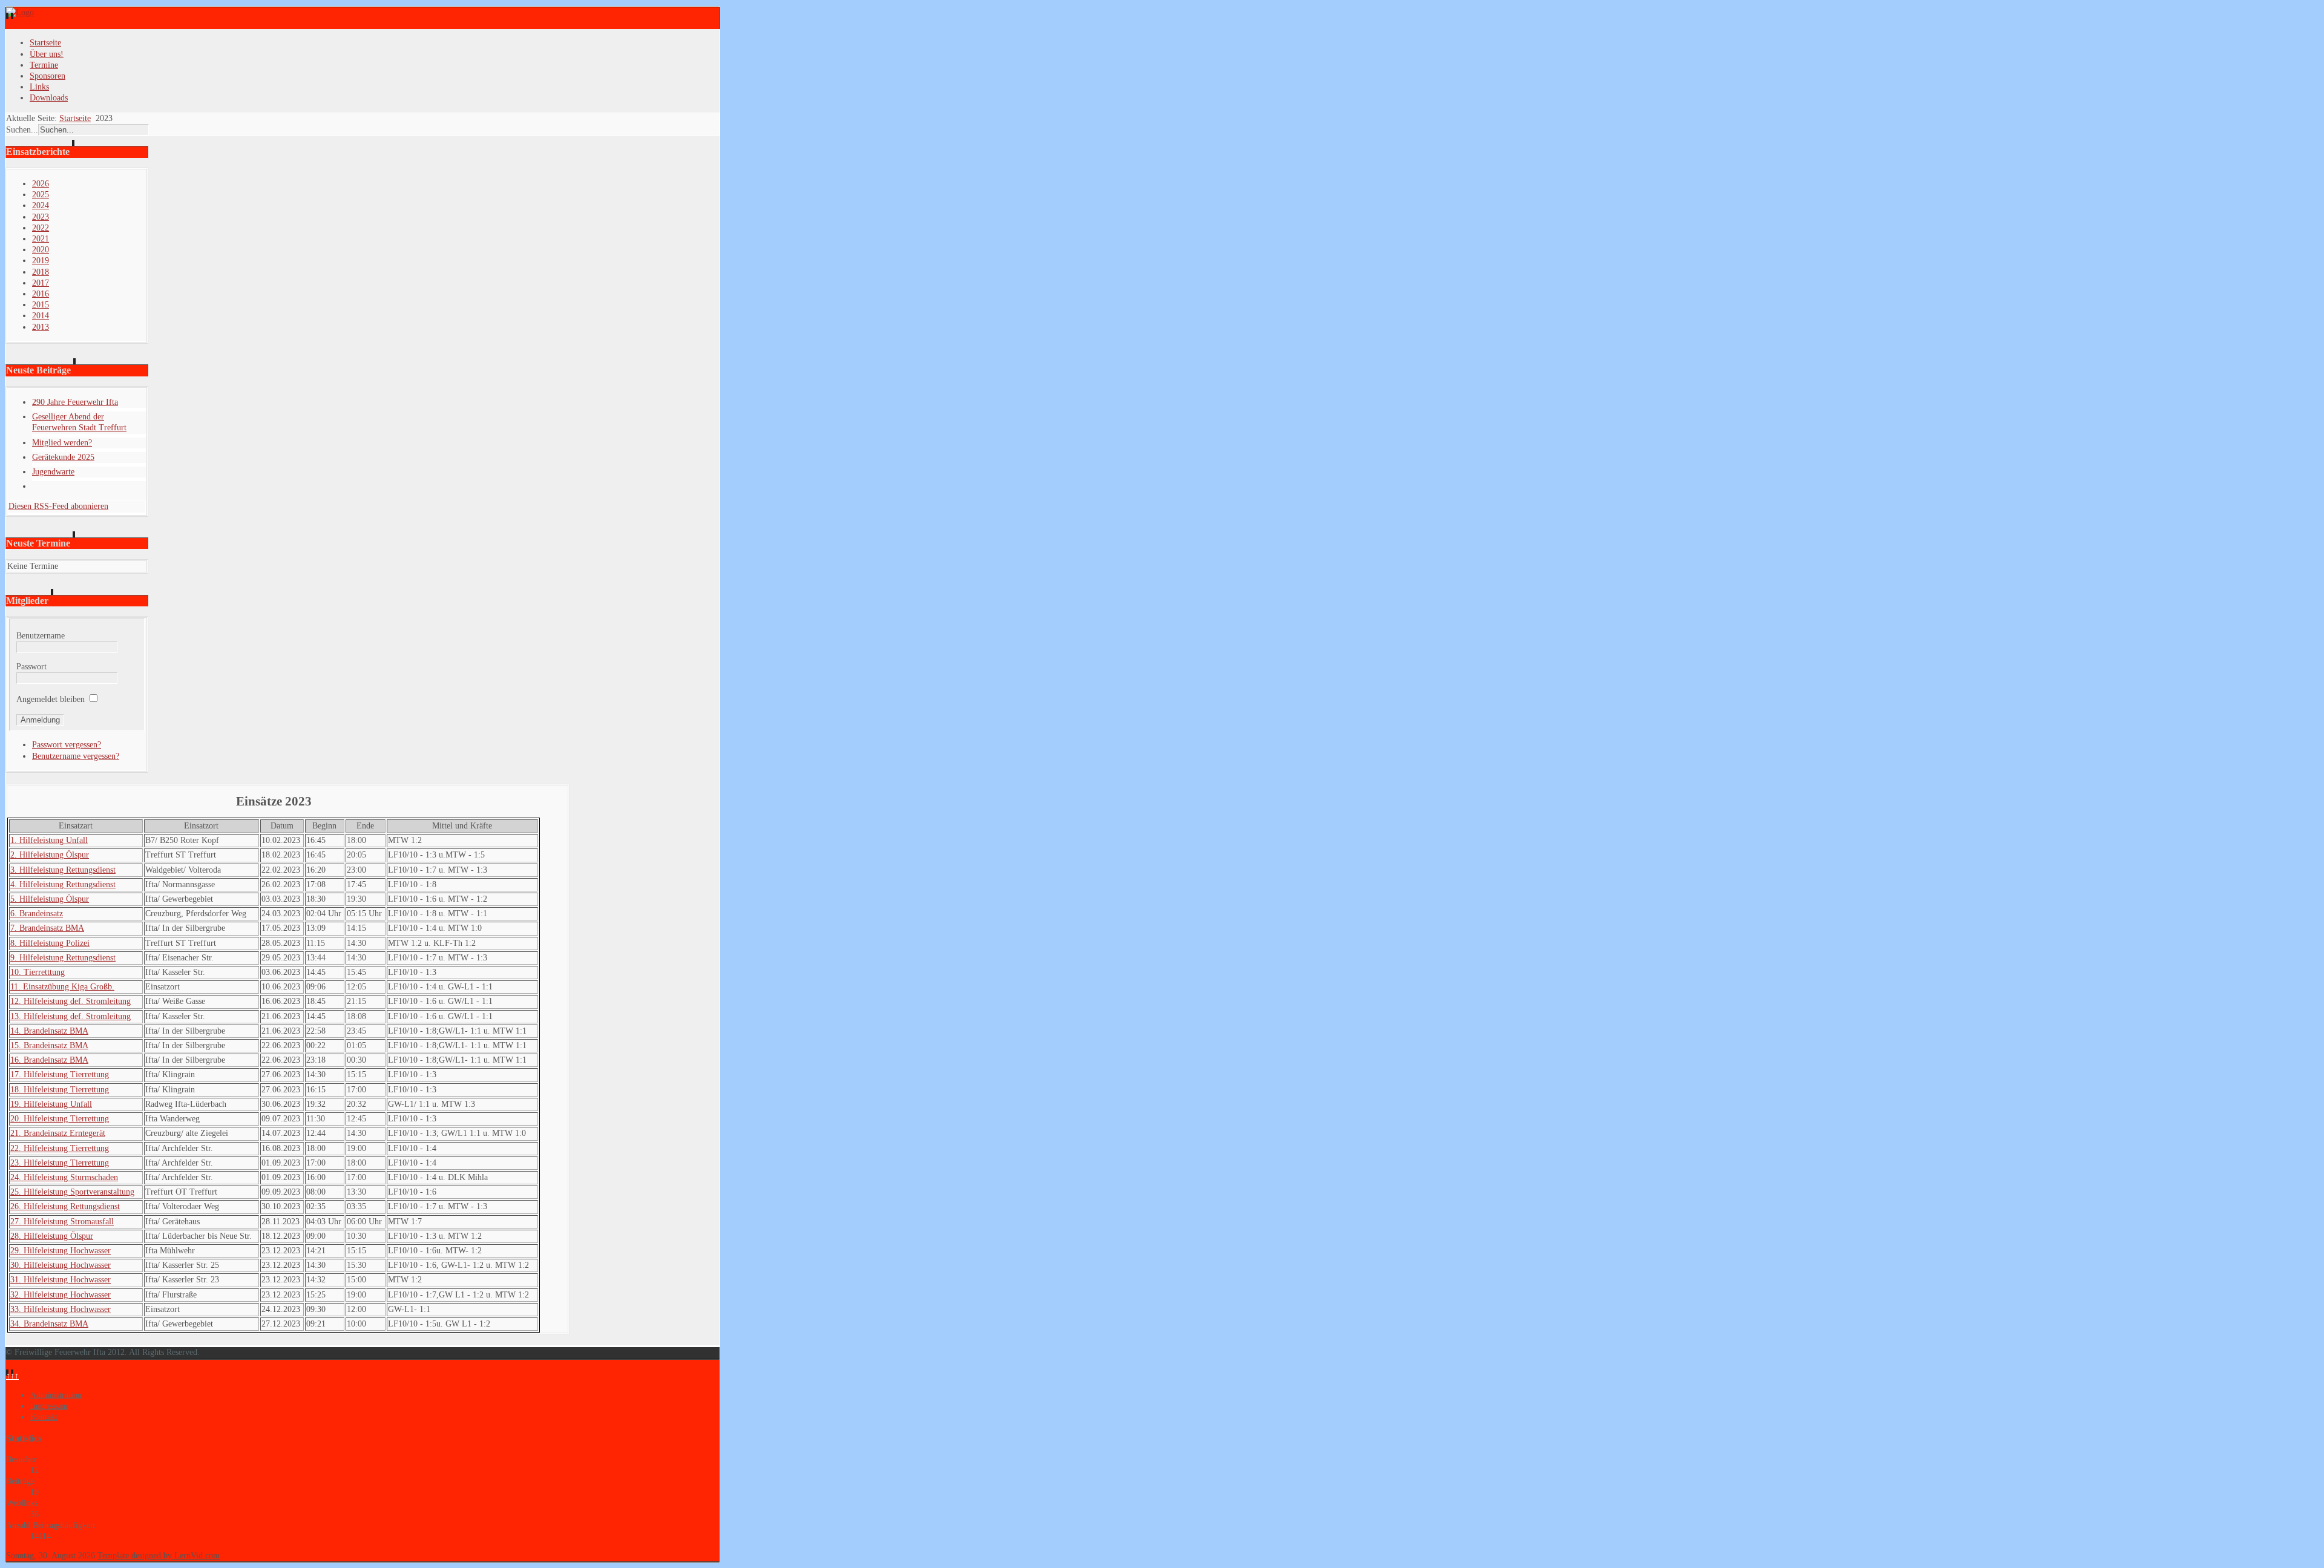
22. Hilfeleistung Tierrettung (60, 1148)
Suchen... (22, 130)
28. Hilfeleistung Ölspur (52, 1236)
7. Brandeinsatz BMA (47, 928)
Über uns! (47, 54)
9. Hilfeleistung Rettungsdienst (63, 958)
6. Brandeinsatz (37, 914)
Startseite (45, 43)
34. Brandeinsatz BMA (49, 1324)
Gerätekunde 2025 (63, 457)
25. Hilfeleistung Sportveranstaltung (72, 1192)
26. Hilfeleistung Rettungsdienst (65, 1206)
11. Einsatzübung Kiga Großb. (62, 987)
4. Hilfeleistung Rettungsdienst (63, 884)
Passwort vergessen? (67, 745)
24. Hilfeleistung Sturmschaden (64, 1177)
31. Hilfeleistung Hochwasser (61, 1280)
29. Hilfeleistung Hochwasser (61, 1251)
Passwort (31, 667)
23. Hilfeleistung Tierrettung (60, 1163)
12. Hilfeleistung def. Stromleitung (71, 1001)
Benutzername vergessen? (76, 756)
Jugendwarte (53, 472)
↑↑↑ (12, 1376)
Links (39, 87)
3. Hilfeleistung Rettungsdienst (63, 870)
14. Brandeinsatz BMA (49, 1031)
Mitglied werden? (62, 443)
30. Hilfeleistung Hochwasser (61, 1265)
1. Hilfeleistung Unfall (49, 840)
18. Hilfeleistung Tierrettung (60, 1090)
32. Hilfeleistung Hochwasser (61, 1295)
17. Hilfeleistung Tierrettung (60, 1074)
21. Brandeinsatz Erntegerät (58, 1133)
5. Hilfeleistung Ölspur (50, 899)
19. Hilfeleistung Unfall (51, 1104)
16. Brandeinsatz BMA (49, 1060)
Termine (44, 65)
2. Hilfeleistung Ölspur (50, 855)
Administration (56, 1395)
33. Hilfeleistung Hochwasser (61, 1309)
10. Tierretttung (38, 972)
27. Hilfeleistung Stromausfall (62, 1222)
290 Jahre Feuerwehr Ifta (75, 402)
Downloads (49, 98)
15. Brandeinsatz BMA (49, 1045)
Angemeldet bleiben (51, 699)
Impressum (49, 1406)
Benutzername (41, 636)
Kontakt (44, 1417)
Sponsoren (48, 76)
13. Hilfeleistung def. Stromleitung (71, 1016)
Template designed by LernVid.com (159, 1556)
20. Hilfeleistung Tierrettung (60, 1119)
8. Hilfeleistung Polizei (50, 943)
